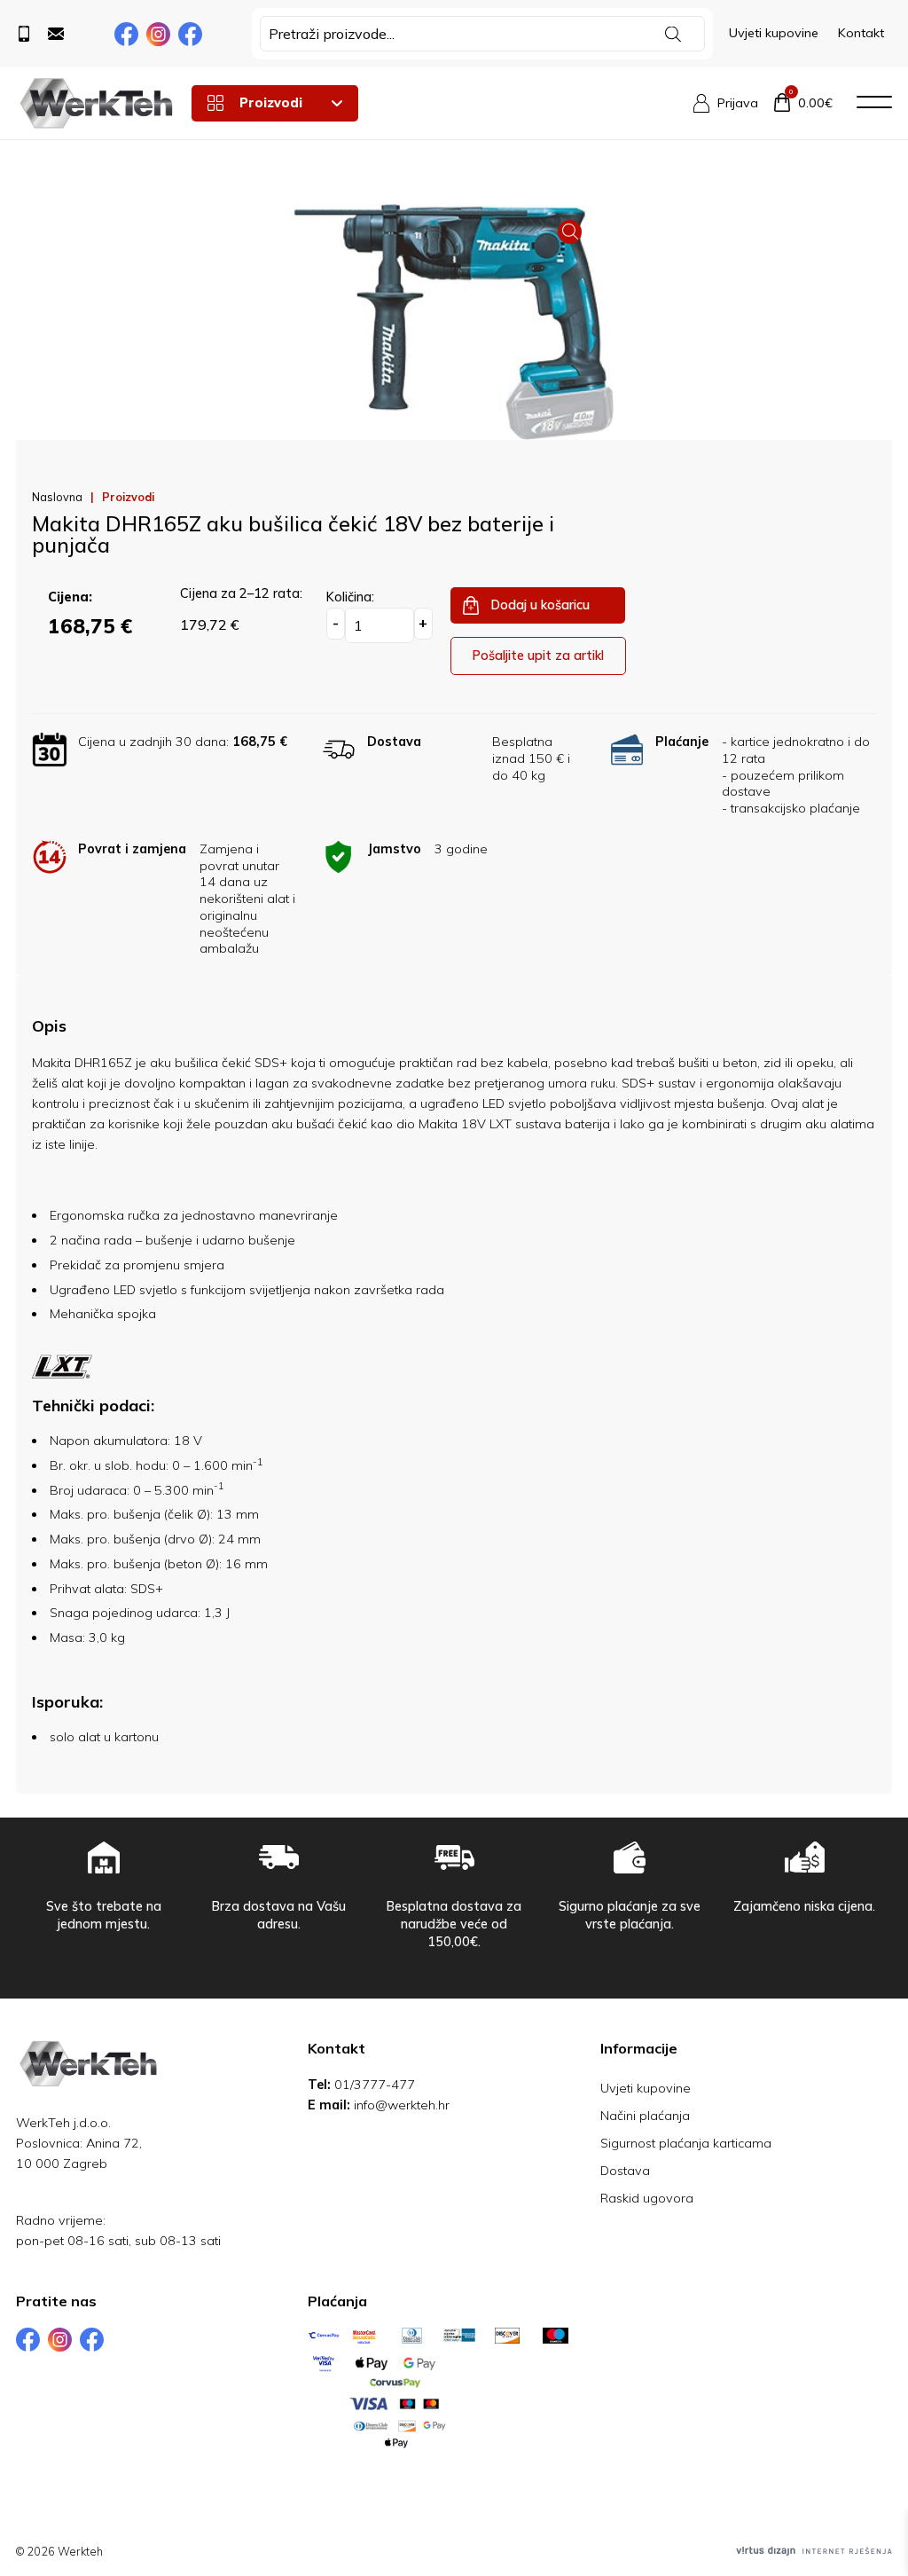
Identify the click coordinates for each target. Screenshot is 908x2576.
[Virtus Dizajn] (814, 2551)
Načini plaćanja (645, 2116)
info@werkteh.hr (402, 2105)
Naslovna (57, 497)
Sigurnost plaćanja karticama (686, 2143)
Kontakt (861, 33)
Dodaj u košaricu (540, 605)
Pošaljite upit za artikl (538, 656)
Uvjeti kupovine (774, 33)
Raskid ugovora (647, 2198)
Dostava (625, 2171)
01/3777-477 (375, 2085)
